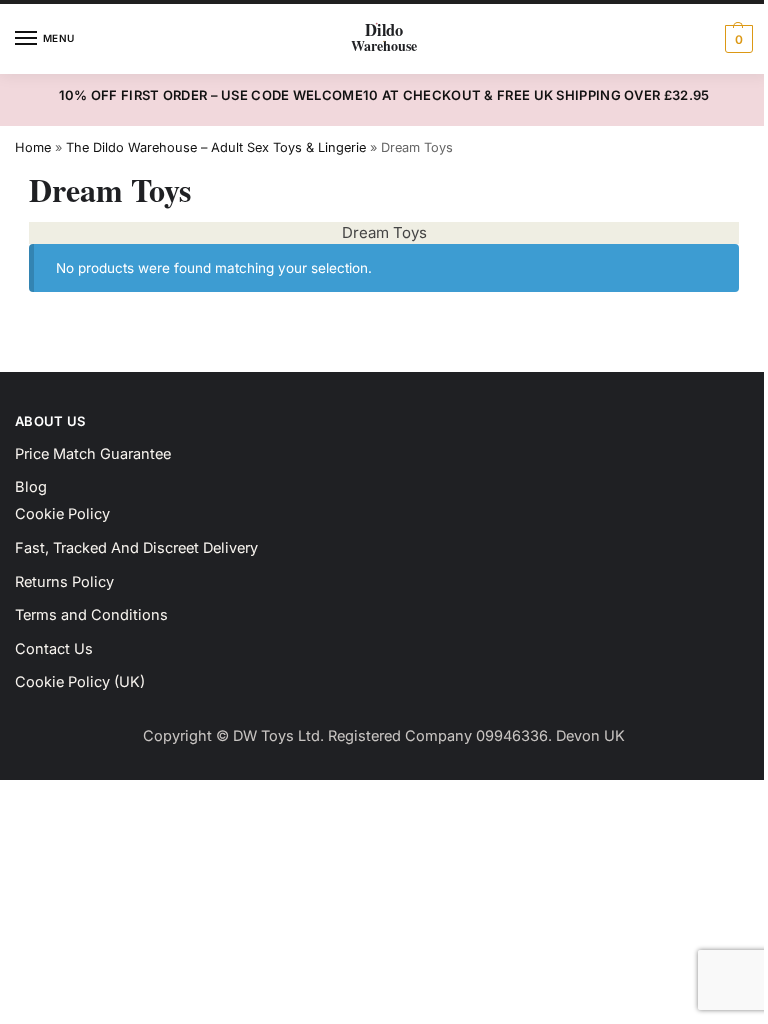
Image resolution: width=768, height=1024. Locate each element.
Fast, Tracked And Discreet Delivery (136, 548)
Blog (31, 487)
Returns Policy (64, 582)
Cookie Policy (62, 514)
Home (33, 147)
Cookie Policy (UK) (80, 682)
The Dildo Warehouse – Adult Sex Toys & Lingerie (216, 147)
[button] (736, 39)
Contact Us (54, 649)
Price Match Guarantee (93, 454)
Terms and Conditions (91, 615)
